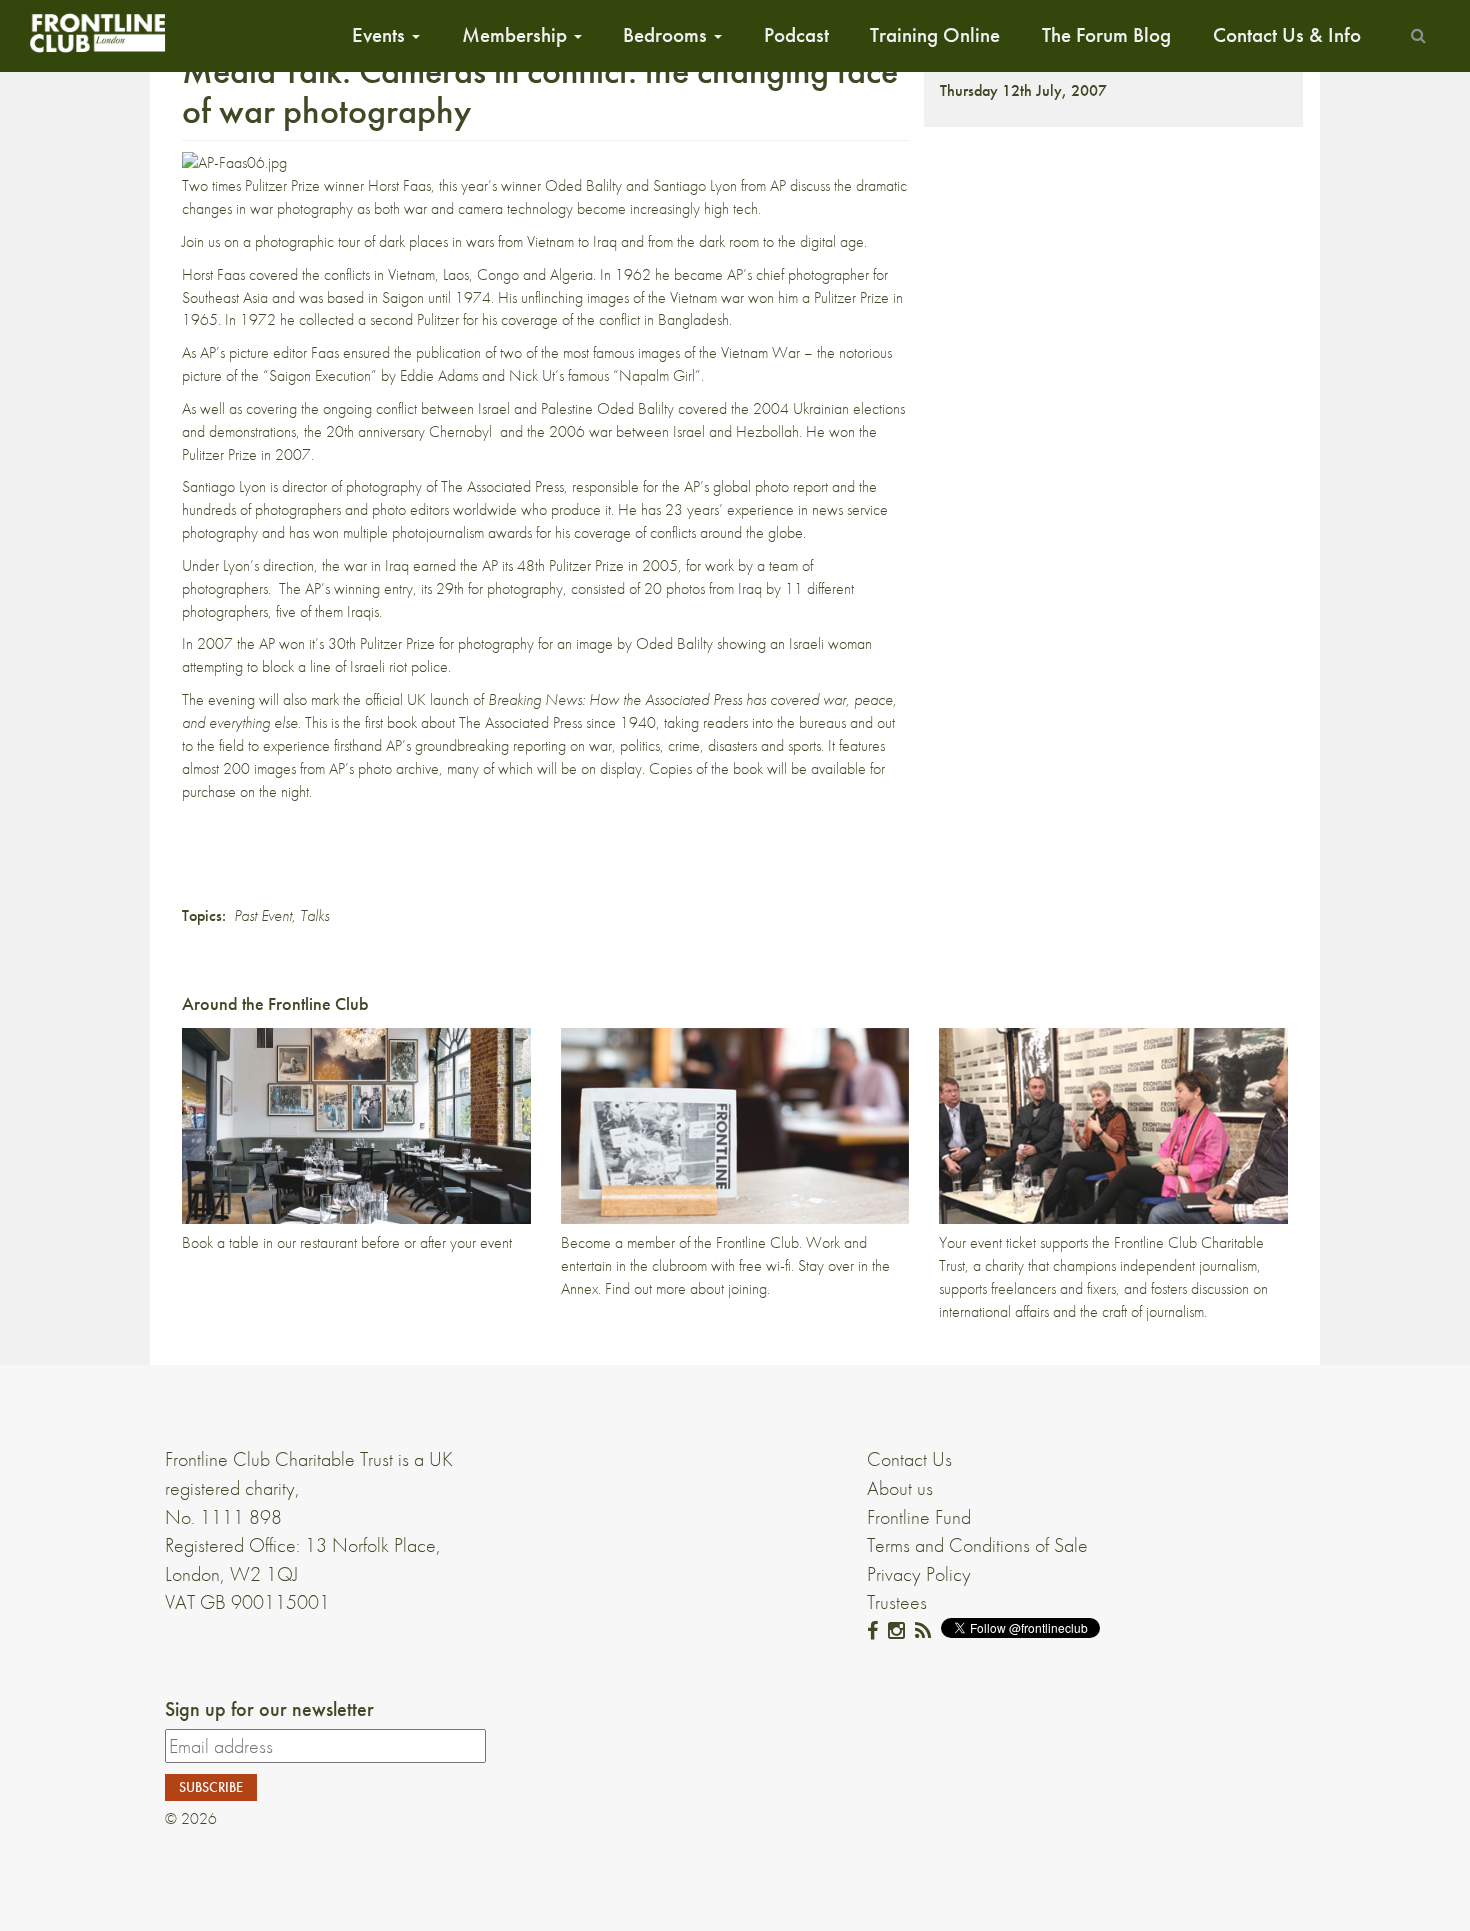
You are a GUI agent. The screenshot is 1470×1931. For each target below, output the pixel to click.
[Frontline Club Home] (97, 32)
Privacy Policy (919, 1574)
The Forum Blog (1106, 35)
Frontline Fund (919, 1517)
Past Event (263, 915)
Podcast (796, 35)
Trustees (897, 1602)
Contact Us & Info (1287, 35)
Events (381, 35)
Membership (517, 35)
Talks (314, 915)
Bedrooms (667, 35)
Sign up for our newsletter (269, 1709)
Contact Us (909, 1459)
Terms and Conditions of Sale (977, 1545)
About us (900, 1488)
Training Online (935, 35)
